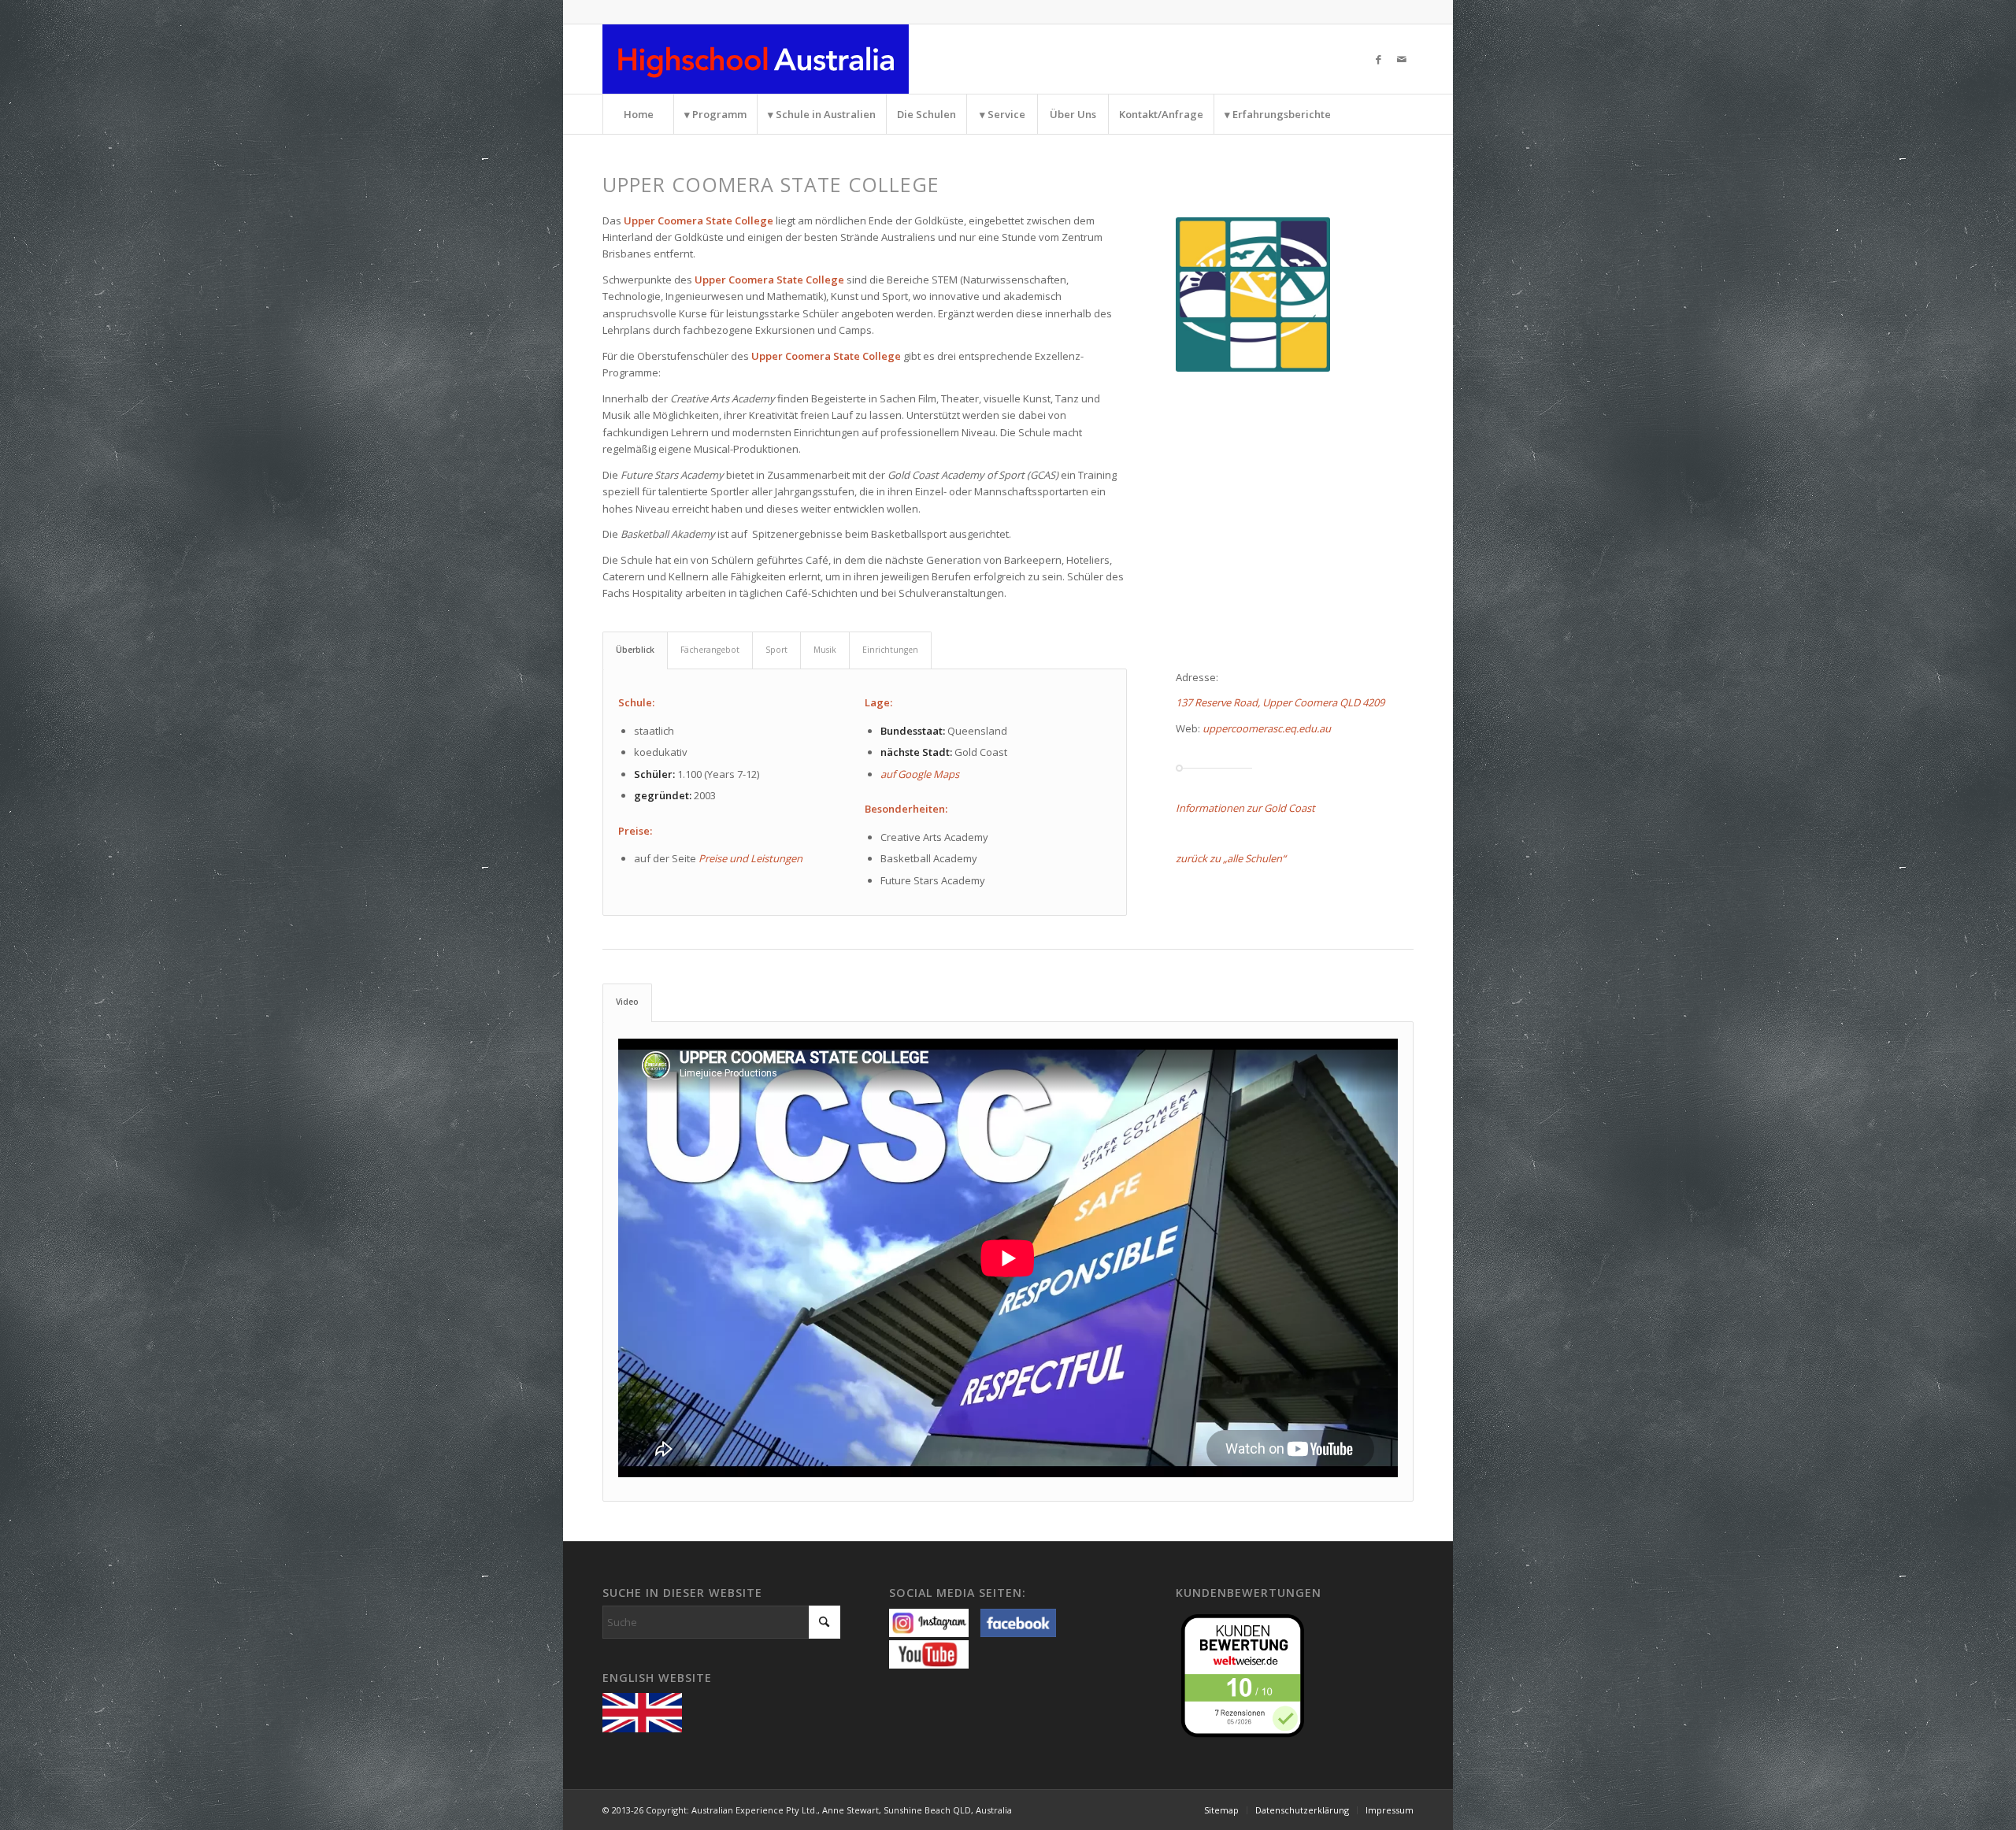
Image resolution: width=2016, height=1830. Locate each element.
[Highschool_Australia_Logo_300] (756, 59)
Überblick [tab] (635, 650)
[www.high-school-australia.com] (646, 1711)
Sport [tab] (776, 650)
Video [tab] (627, 1002)
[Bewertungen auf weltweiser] (1247, 1674)
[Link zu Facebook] (1378, 59)
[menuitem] (638, 114)
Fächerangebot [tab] (710, 650)
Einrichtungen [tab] (890, 650)
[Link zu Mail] (1402, 59)
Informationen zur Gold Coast (1245, 808)
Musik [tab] (825, 650)
